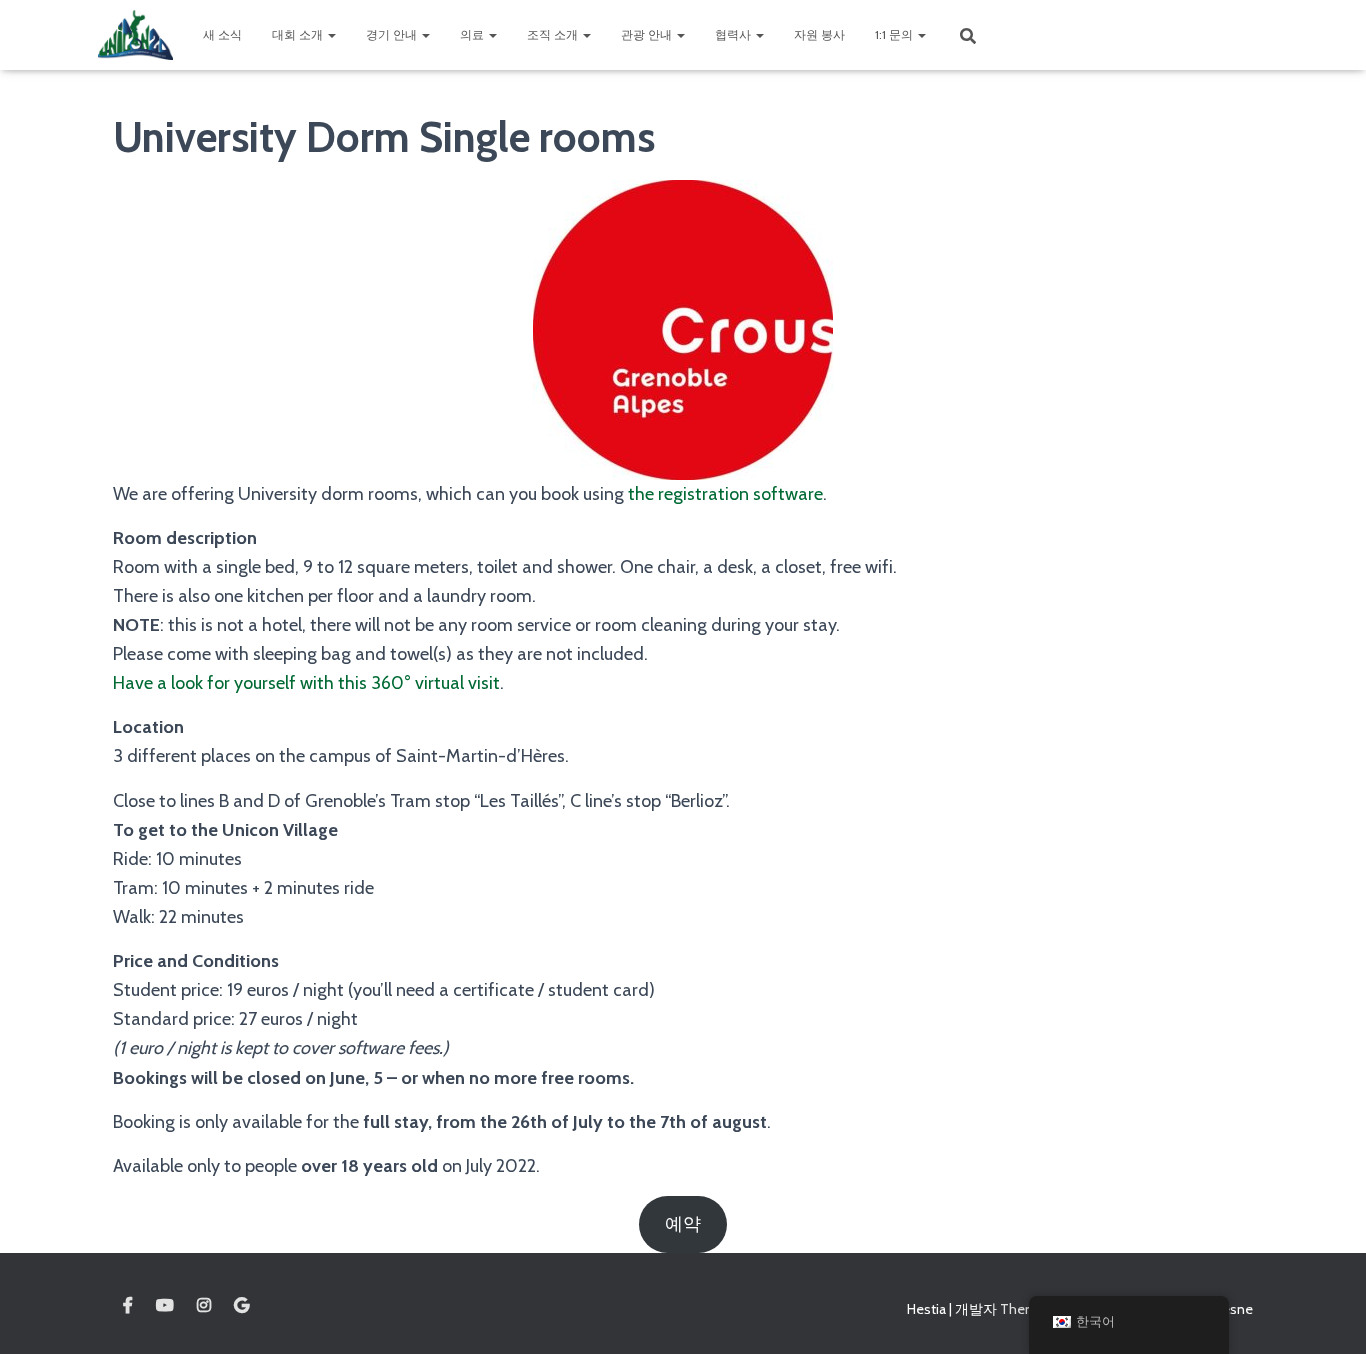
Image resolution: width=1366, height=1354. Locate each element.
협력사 (734, 34)
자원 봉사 (819, 34)
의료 (473, 34)
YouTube (165, 1306)
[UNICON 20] (135, 35)
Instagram (204, 1306)
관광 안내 (648, 34)
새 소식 (222, 34)
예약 (683, 1224)
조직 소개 (554, 34)
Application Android (241, 1306)
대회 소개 (299, 34)
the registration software (725, 494)
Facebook (128, 1306)
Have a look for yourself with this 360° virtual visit (306, 683)
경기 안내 (393, 34)
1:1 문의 (895, 34)
